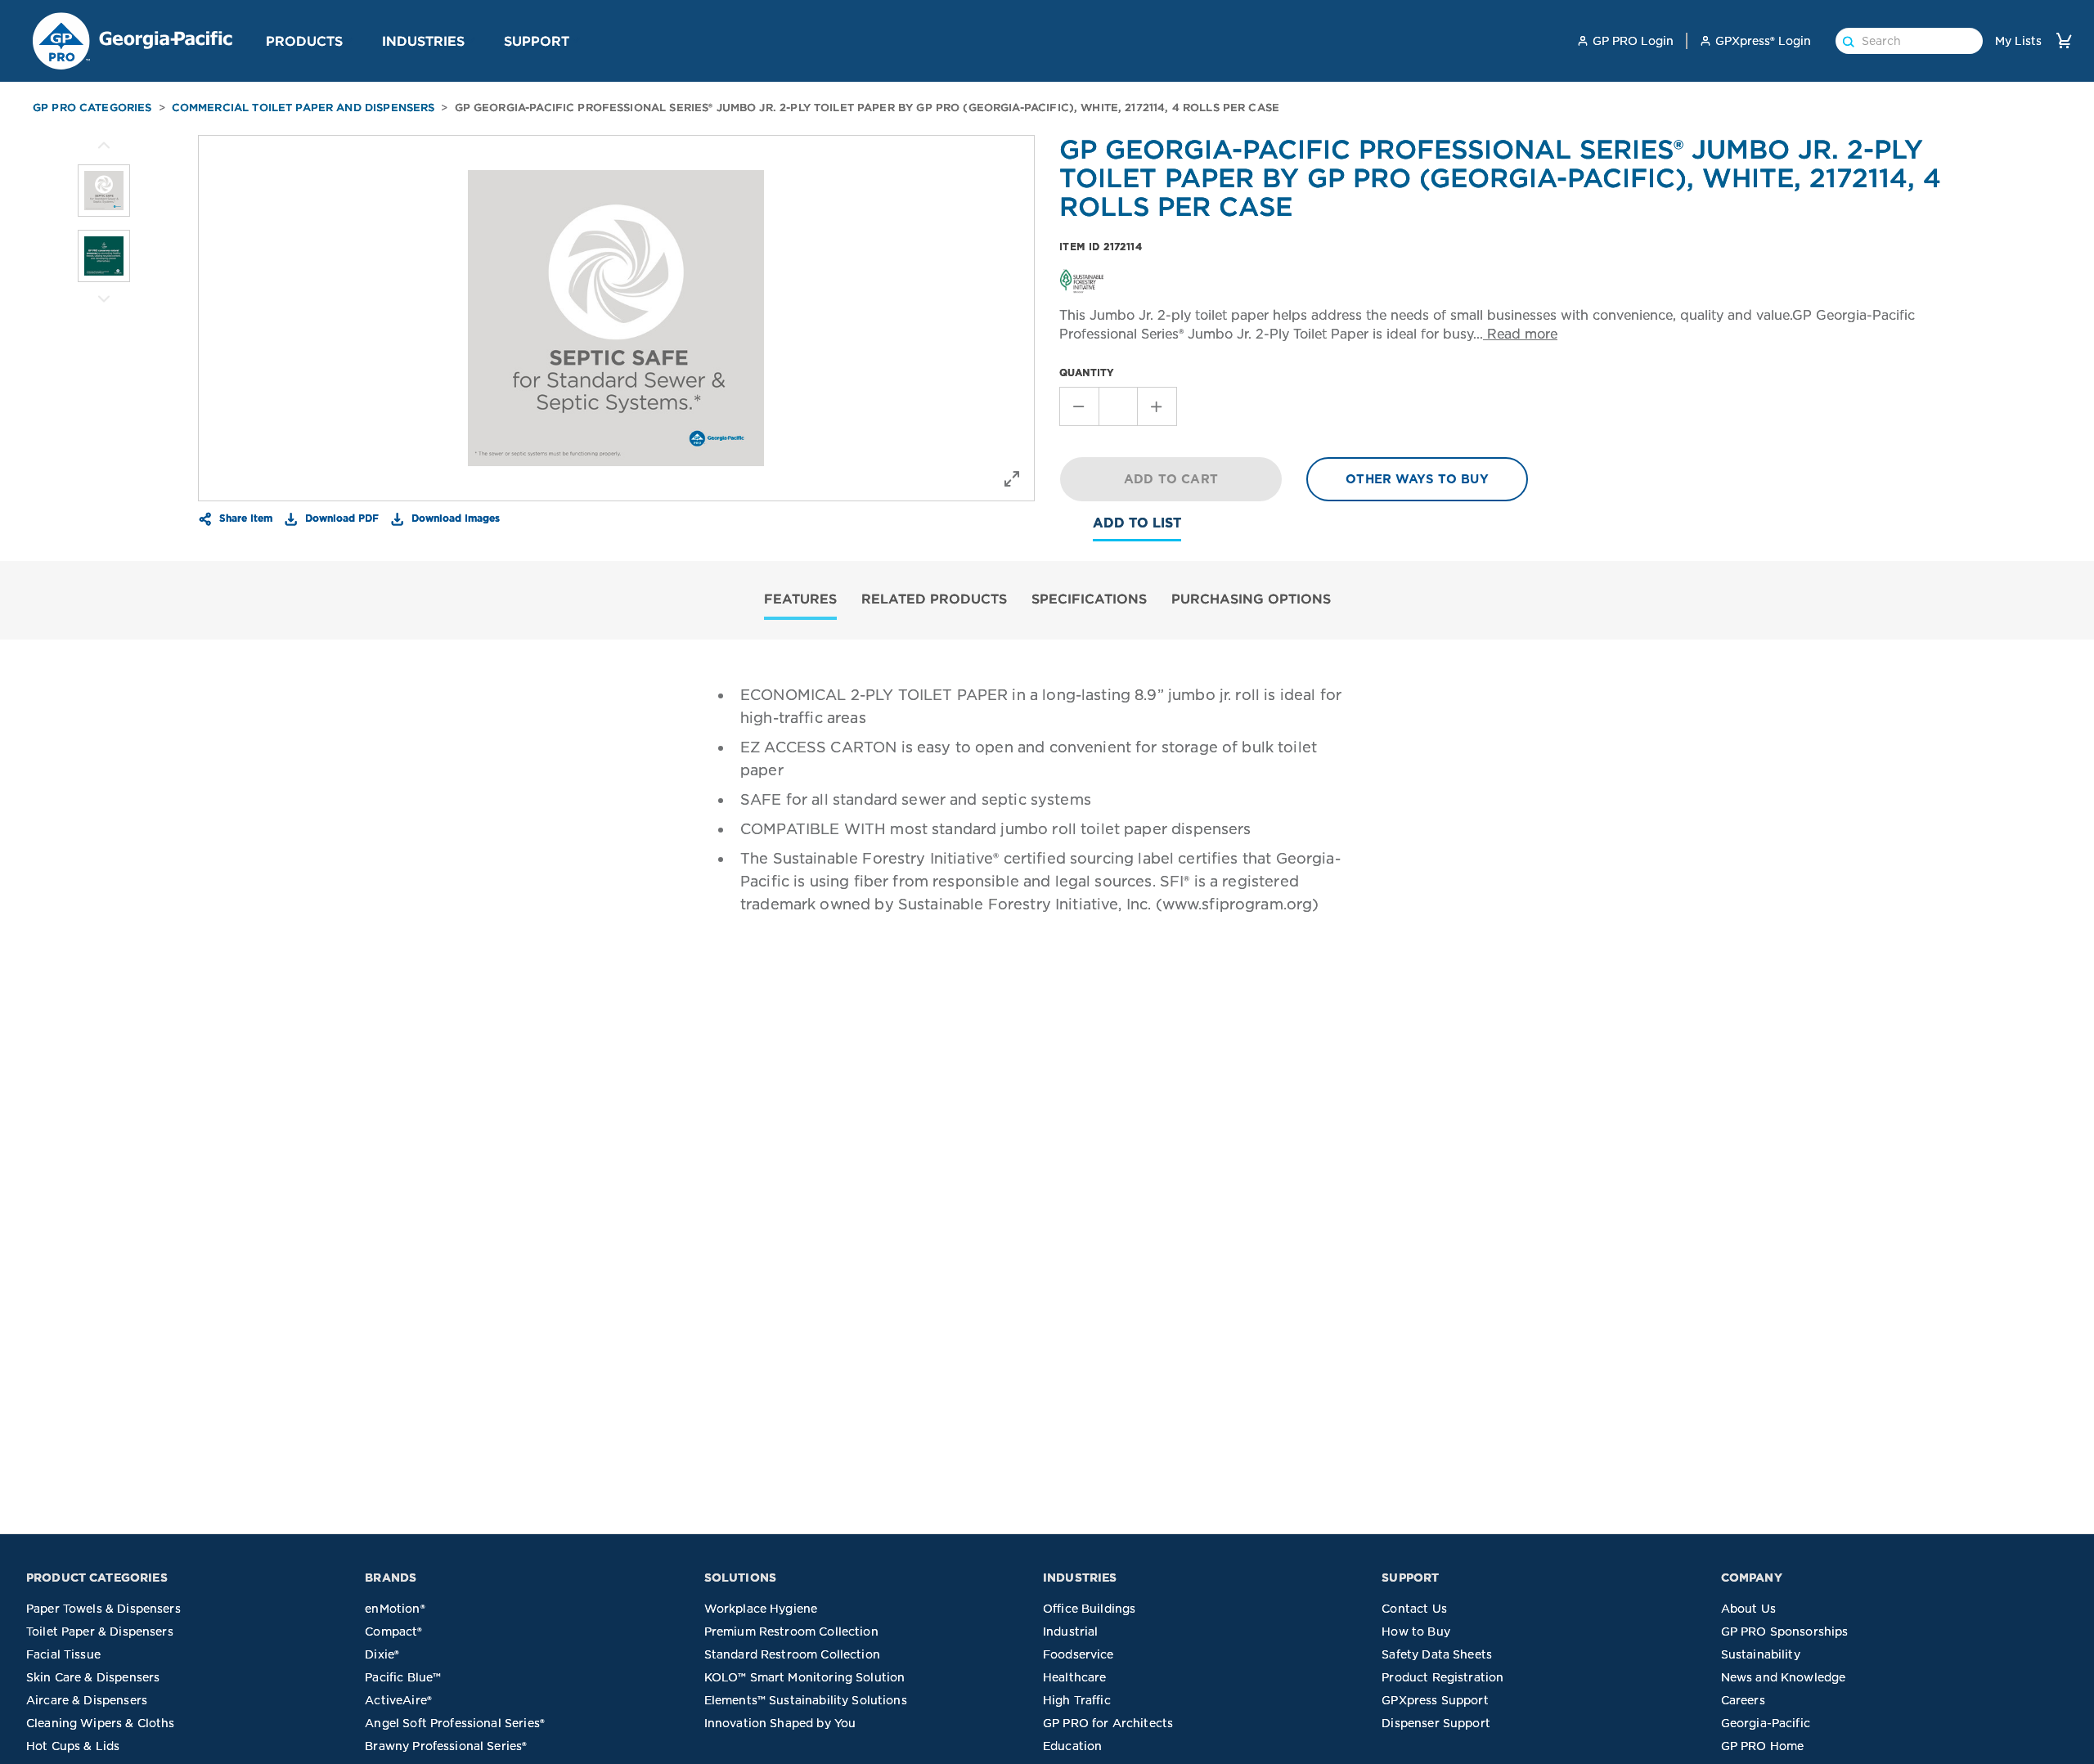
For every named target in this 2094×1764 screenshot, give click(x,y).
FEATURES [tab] (800, 599)
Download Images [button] (454, 518)
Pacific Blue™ (403, 1677)
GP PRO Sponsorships (1785, 1632)
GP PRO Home (1763, 1746)
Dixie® (382, 1654)
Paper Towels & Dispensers (103, 1609)
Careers (1743, 1700)
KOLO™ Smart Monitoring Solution (805, 1677)
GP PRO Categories (92, 108)
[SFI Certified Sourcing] (1082, 280)
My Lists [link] (2018, 41)
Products (304, 41)
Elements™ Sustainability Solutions (806, 1700)
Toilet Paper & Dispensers (100, 1632)
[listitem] (104, 191)
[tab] (800, 601)
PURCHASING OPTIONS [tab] (1251, 599)
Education (1072, 1746)
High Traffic (1077, 1700)
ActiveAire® (398, 1700)
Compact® (393, 1632)
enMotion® (395, 1609)
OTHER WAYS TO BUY (1417, 479)
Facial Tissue (63, 1654)
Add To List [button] (1137, 523)
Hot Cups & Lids (73, 1746)
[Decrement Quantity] (1079, 406)
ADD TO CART (1171, 479)
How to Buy (1416, 1632)
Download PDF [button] (340, 518)
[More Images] (104, 146)
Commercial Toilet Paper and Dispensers (303, 108)
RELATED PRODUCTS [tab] (934, 599)
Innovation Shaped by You (780, 1723)
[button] (349, 40)
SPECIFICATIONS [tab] (1089, 599)
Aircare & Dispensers (87, 1700)
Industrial (1071, 1632)
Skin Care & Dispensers (93, 1677)
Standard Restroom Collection (792, 1654)
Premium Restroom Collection (791, 1632)
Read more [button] (1520, 334)
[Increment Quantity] (1157, 406)
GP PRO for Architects (1108, 1723)
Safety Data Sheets (1437, 1654)
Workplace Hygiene (761, 1609)
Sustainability (1761, 1654)
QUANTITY (1087, 373)
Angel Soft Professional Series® (455, 1723)
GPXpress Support (1435, 1700)
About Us (1748, 1609)
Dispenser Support (1436, 1723)
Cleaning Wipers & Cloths (101, 1723)
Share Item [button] (244, 518)
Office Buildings (1089, 1609)
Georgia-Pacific (1766, 1723)
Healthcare (1075, 1677)
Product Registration (1442, 1677)
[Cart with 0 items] (2064, 40)
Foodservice (1078, 1654)
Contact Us (1414, 1609)
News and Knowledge (1784, 1677)
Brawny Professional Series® (446, 1746)
